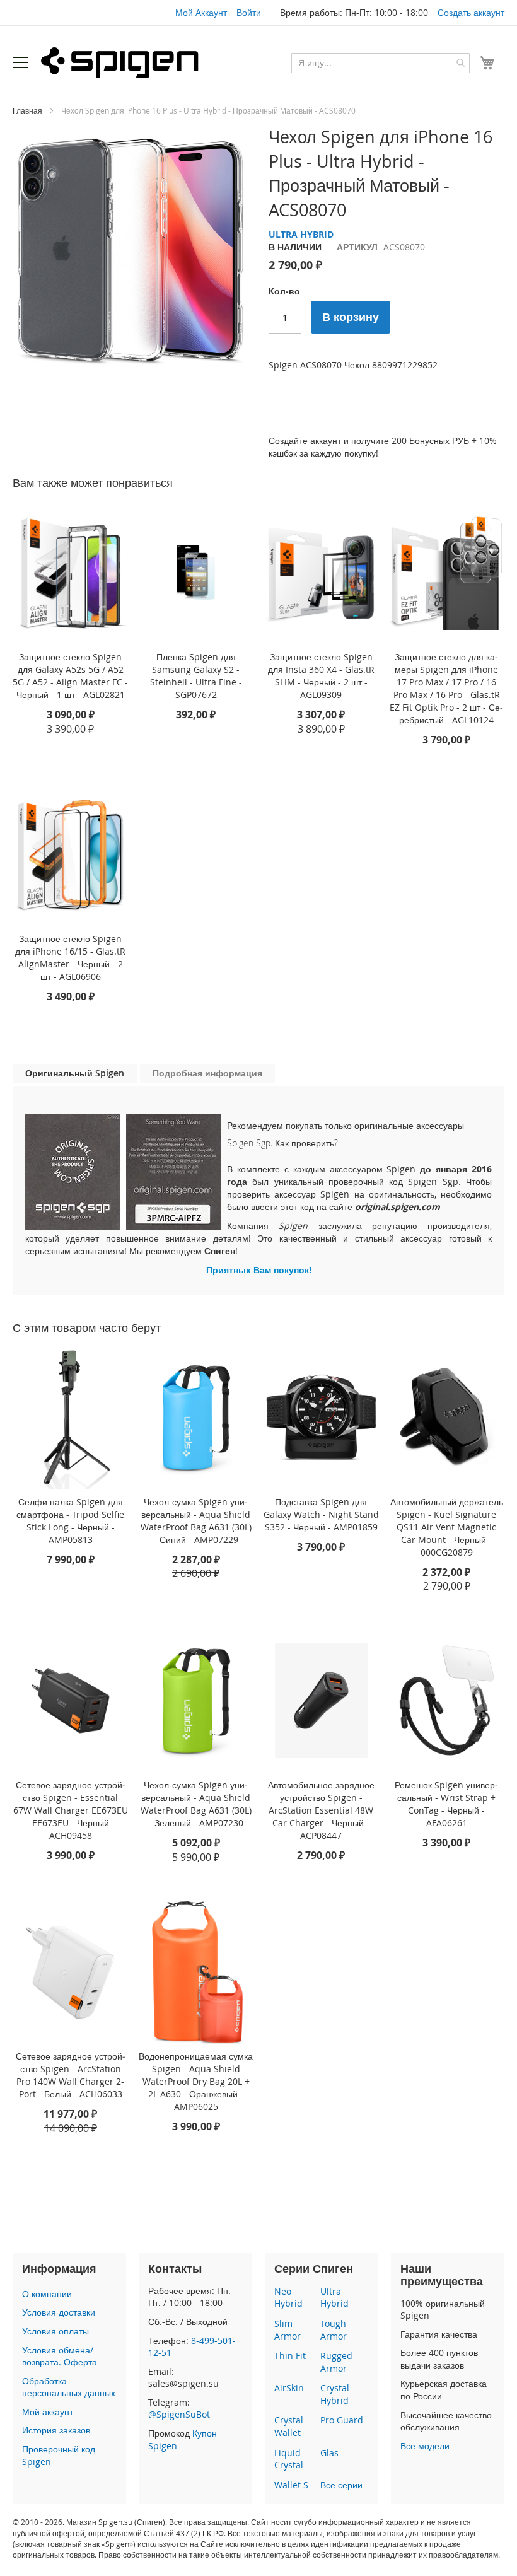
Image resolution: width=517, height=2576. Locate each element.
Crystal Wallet (289, 2426)
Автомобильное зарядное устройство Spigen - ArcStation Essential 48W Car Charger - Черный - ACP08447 (321, 1810)
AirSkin (289, 2388)
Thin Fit (290, 2356)
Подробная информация (207, 1073)
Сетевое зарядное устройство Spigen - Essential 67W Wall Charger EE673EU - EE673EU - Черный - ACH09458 (71, 1810)
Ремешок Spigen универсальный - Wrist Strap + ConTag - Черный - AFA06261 (446, 1804)
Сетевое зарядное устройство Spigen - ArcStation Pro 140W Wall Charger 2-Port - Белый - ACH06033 (71, 2075)
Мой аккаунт (48, 2412)
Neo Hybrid (288, 2298)
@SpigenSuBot (179, 2414)
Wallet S (291, 2485)
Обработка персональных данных (69, 2387)
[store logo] (120, 62)
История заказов (56, 2430)
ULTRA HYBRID (301, 234)
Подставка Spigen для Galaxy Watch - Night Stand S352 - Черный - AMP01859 (321, 1514)
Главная (27, 110)
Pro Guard (342, 2420)
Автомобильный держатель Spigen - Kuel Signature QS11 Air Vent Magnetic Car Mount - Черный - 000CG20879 (447, 1527)
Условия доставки (59, 2312)
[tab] (75, 1074)
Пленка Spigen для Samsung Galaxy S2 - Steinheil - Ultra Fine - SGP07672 (196, 676)
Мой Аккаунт (201, 12)
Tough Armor (334, 2330)
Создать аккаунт (471, 12)
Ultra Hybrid (334, 2298)
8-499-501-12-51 (192, 2347)
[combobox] (380, 63)
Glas (329, 2453)
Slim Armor (288, 2330)
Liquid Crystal (289, 2459)
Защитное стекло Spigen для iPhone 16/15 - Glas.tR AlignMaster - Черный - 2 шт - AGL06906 (70, 958)
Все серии (341, 2485)
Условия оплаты (55, 2331)
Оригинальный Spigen (75, 1073)
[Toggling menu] (20, 63)
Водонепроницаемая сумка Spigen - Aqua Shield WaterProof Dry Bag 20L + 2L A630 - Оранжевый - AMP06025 (196, 2081)
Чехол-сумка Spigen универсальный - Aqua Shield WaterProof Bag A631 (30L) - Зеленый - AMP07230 (196, 1804)
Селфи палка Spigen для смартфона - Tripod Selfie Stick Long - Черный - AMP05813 (70, 1521)
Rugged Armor (336, 2362)
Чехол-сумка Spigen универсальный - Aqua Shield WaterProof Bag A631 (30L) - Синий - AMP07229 (196, 1521)
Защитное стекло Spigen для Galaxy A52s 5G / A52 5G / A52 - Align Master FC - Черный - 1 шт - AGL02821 (70, 676)
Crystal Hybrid (335, 2394)
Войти (249, 12)
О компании (47, 2294)
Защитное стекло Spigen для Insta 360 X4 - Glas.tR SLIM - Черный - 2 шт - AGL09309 (321, 676)
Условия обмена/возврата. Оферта (60, 2356)
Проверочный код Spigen (59, 2455)
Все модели (425, 2446)
